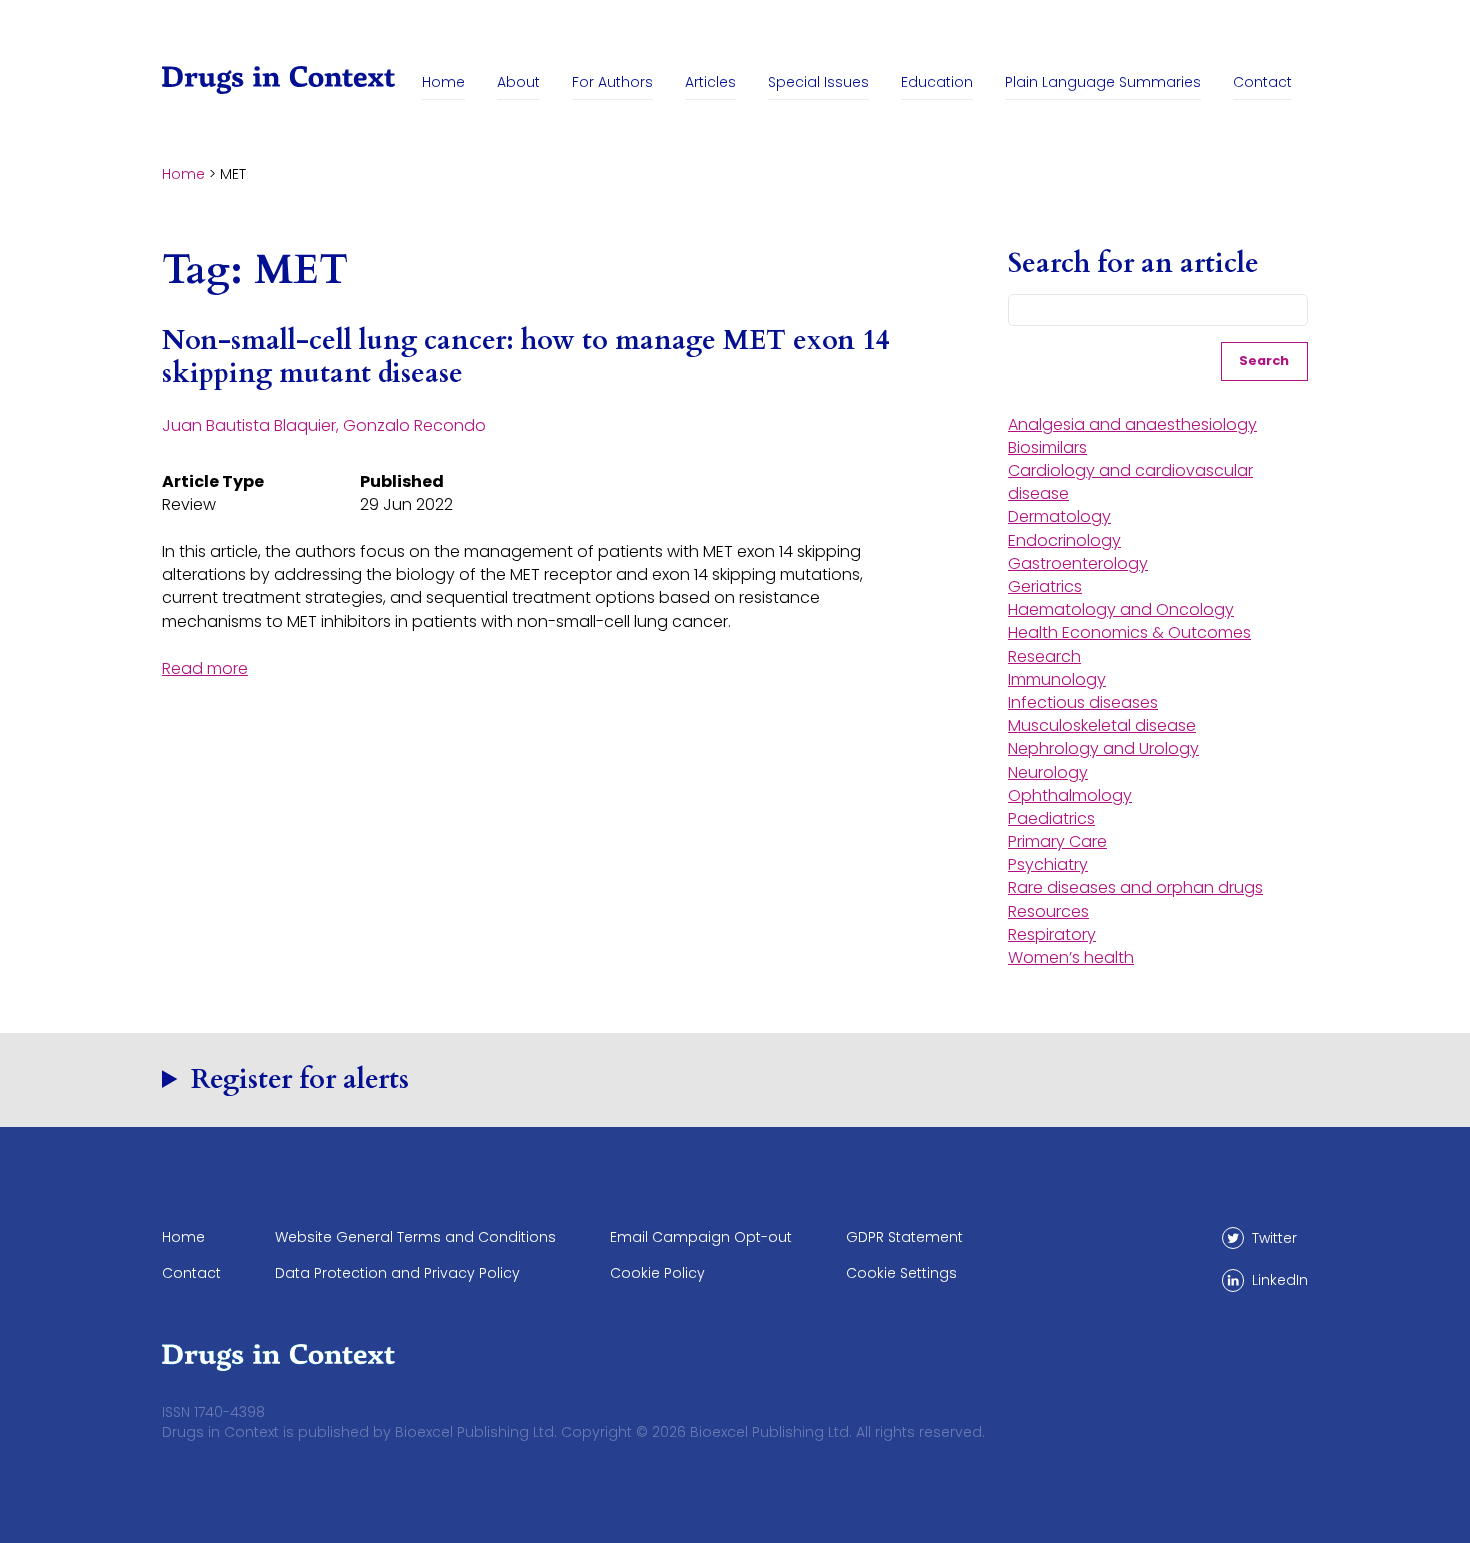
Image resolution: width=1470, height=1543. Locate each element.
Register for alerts (300, 1080)
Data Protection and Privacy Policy (397, 1273)
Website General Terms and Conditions (415, 1237)
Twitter (1274, 1238)
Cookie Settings (901, 1273)
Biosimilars (1047, 447)
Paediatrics (1051, 818)
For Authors (612, 82)
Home (443, 82)
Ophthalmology (1070, 795)
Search (1264, 360)
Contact (1262, 82)
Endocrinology (1064, 540)
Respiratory (1052, 934)
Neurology (1048, 772)
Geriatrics (1045, 586)
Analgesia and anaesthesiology (1132, 424)
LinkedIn (1280, 1280)
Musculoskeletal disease (1102, 725)
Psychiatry (1048, 864)
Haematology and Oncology (1121, 609)
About (518, 82)
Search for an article (1133, 264)
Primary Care (1057, 841)
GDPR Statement (904, 1237)
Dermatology (1059, 516)
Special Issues (818, 82)
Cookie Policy (657, 1273)
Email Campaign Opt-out (701, 1237)
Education (937, 82)
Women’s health (1071, 957)
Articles (710, 82)
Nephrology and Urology (1103, 748)
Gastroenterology (1078, 563)
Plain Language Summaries (1103, 82)
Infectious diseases (1083, 702)
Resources (1048, 911)
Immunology (1057, 679)
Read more (205, 668)
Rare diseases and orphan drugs (1135, 887)
